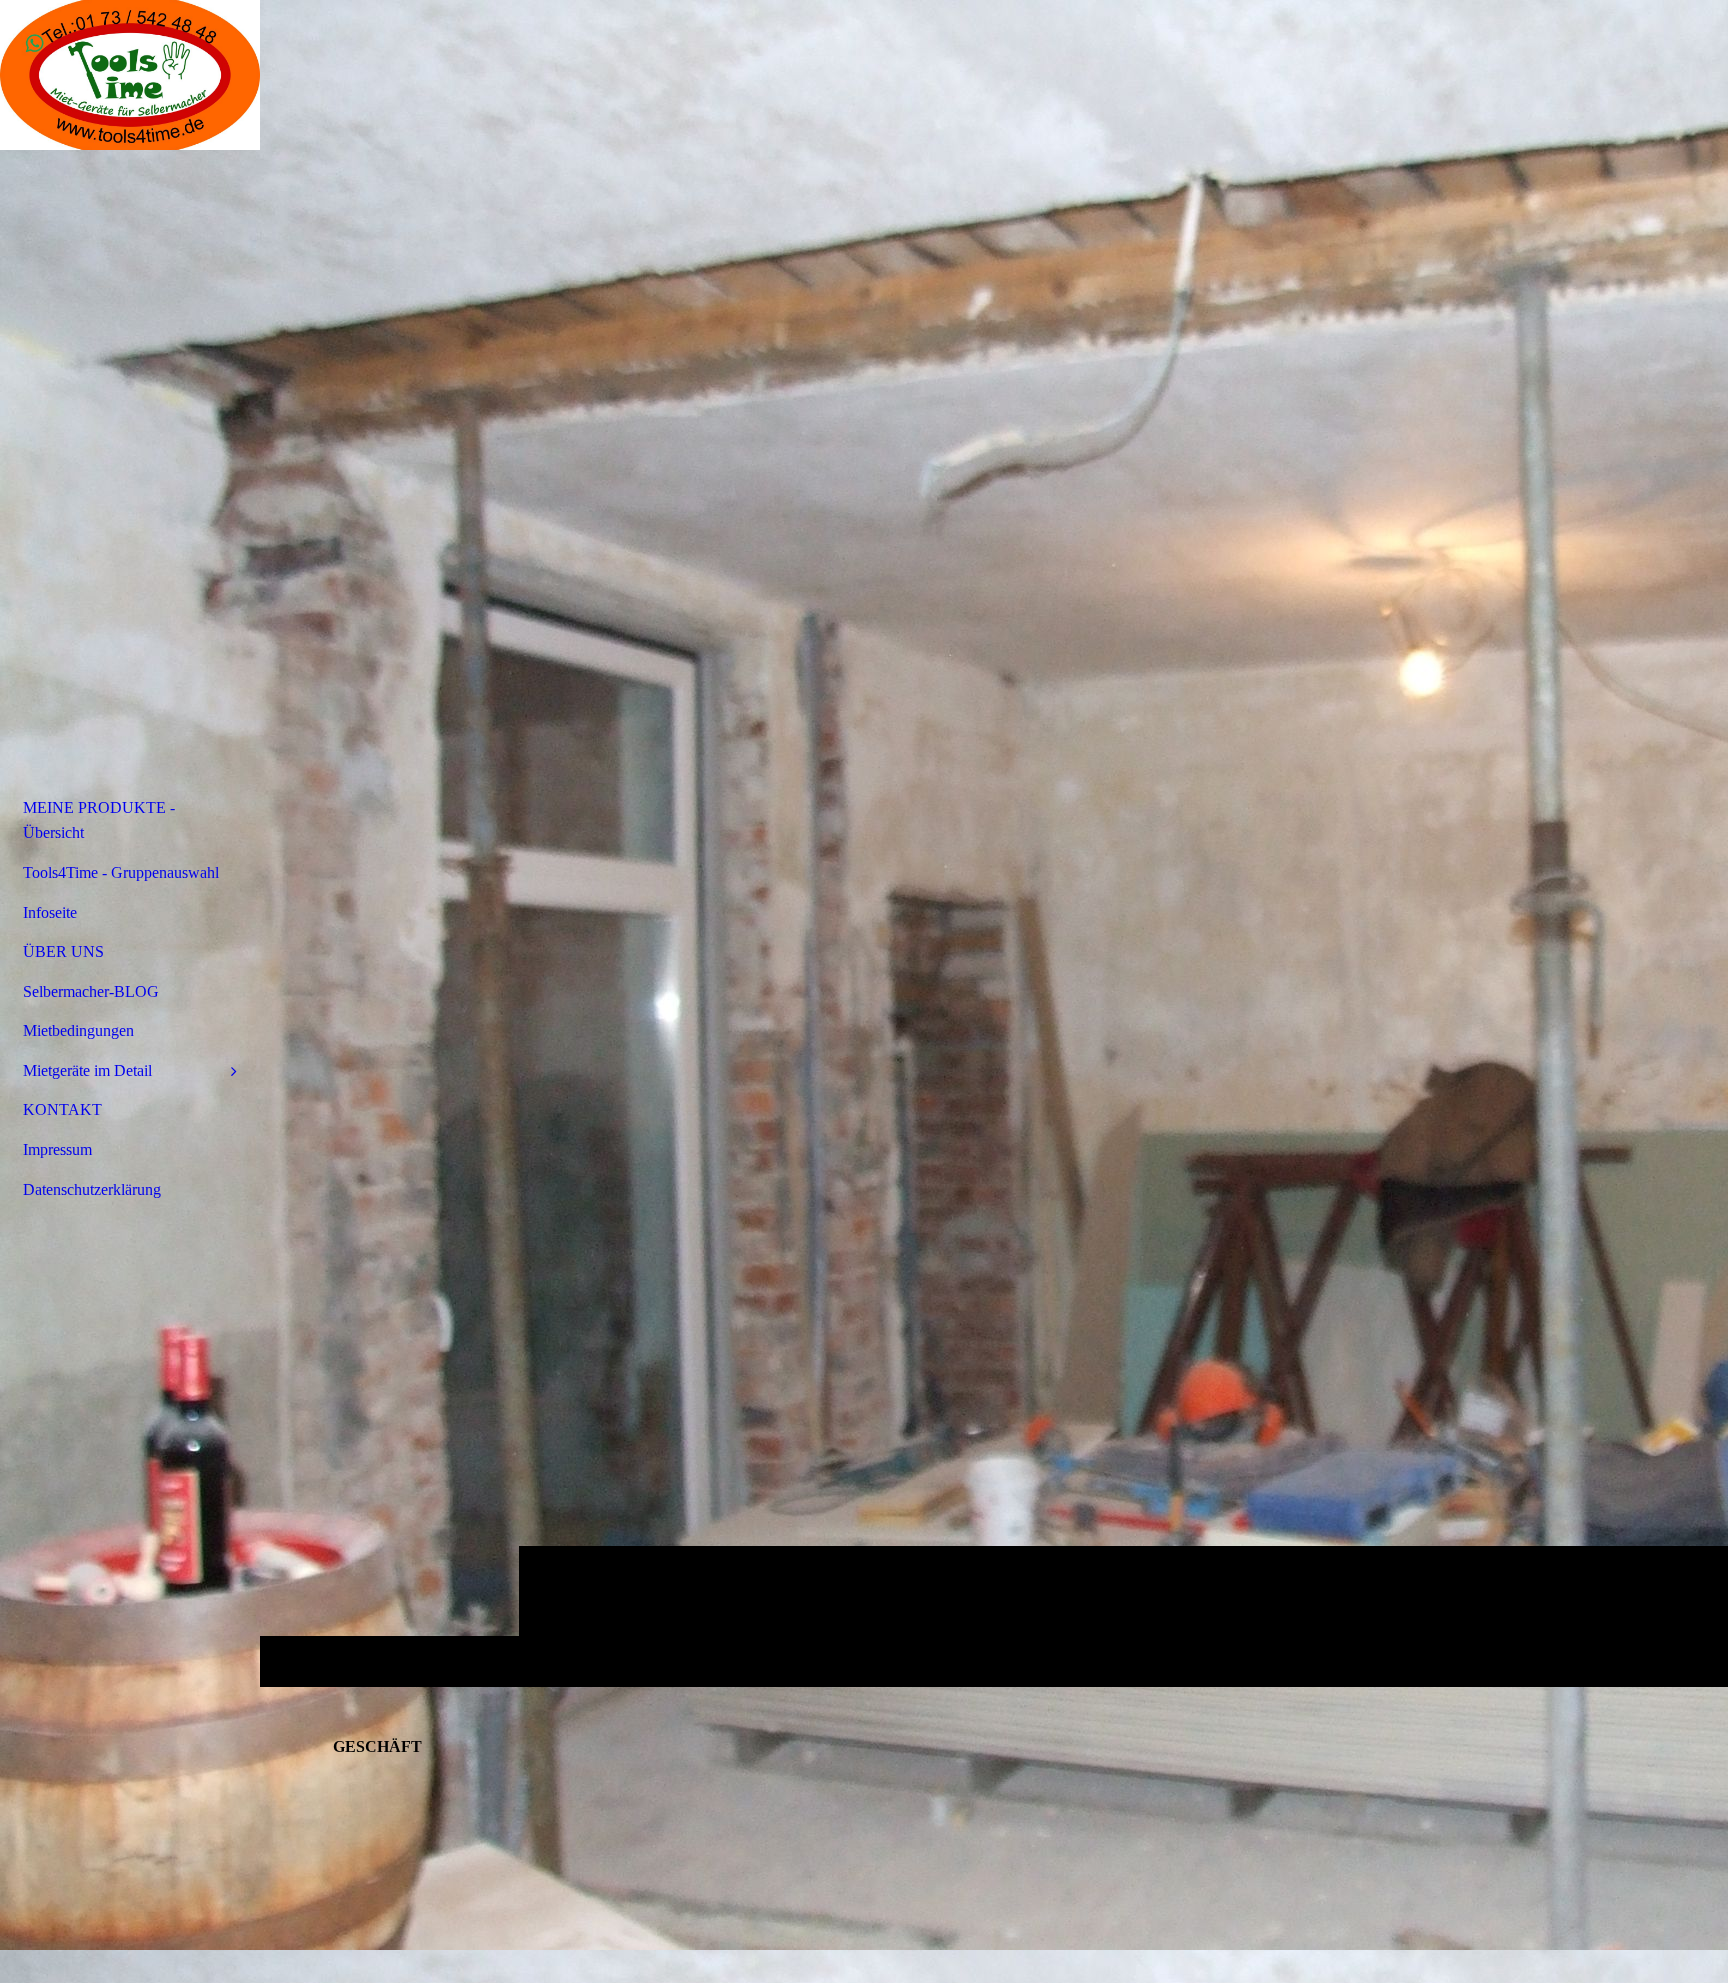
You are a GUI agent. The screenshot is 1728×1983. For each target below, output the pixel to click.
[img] (994, 843)
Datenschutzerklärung (92, 1189)
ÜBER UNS (63, 951)
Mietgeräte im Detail (87, 1070)
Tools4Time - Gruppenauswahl (121, 872)
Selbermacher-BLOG (91, 991)
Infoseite (50, 912)
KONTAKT (62, 1109)
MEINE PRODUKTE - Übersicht (99, 820)
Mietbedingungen (78, 1030)
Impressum (57, 1149)
